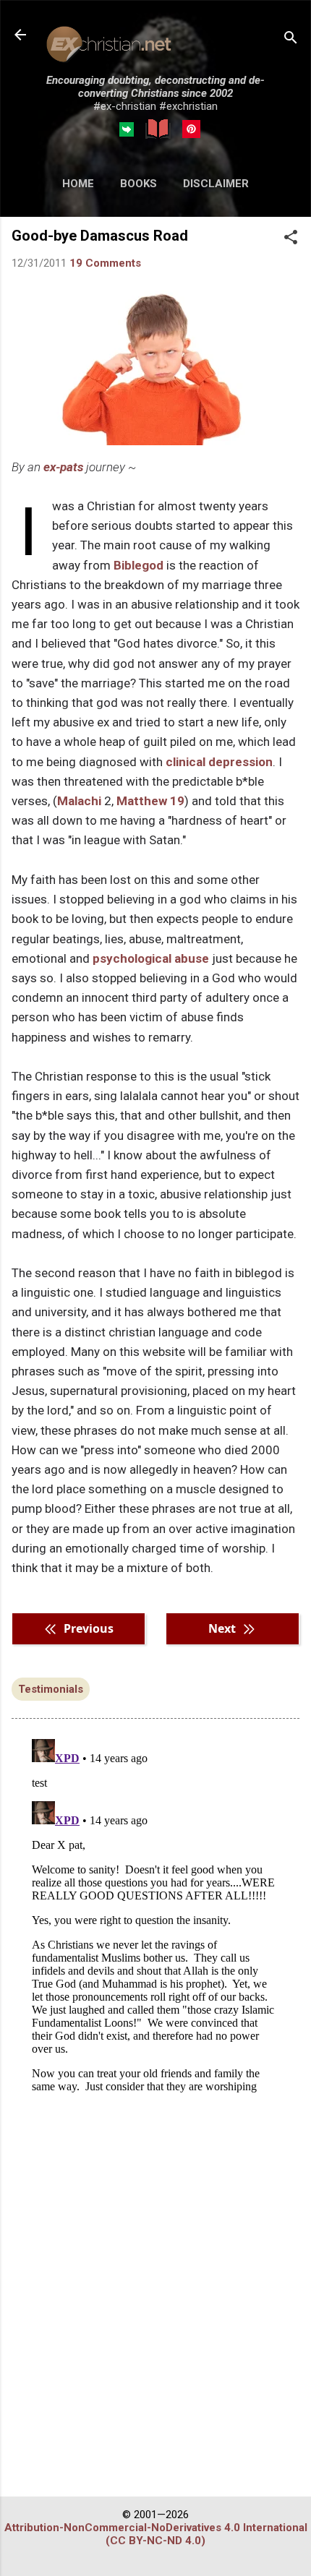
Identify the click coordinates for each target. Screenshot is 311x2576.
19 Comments (105, 263)
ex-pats (63, 467)
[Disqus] (155, 1914)
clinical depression (219, 762)
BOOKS (139, 184)
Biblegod (139, 565)
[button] (291, 239)
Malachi (79, 801)
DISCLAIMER (216, 184)
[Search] (291, 39)
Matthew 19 (150, 801)
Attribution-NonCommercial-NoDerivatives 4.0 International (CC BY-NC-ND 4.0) (156, 2534)
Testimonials (51, 1689)
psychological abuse (151, 958)
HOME (78, 184)
